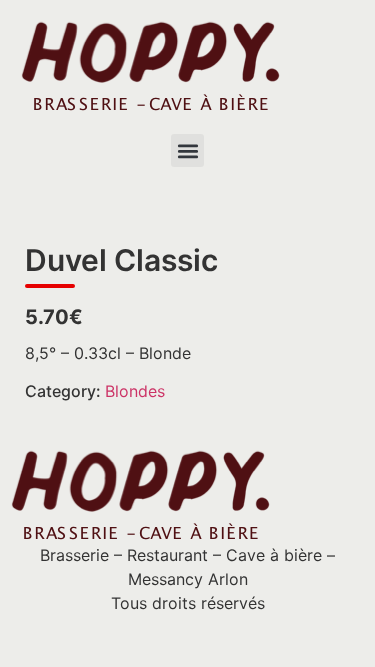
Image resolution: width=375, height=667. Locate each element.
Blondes (135, 391)
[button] (187, 150)
